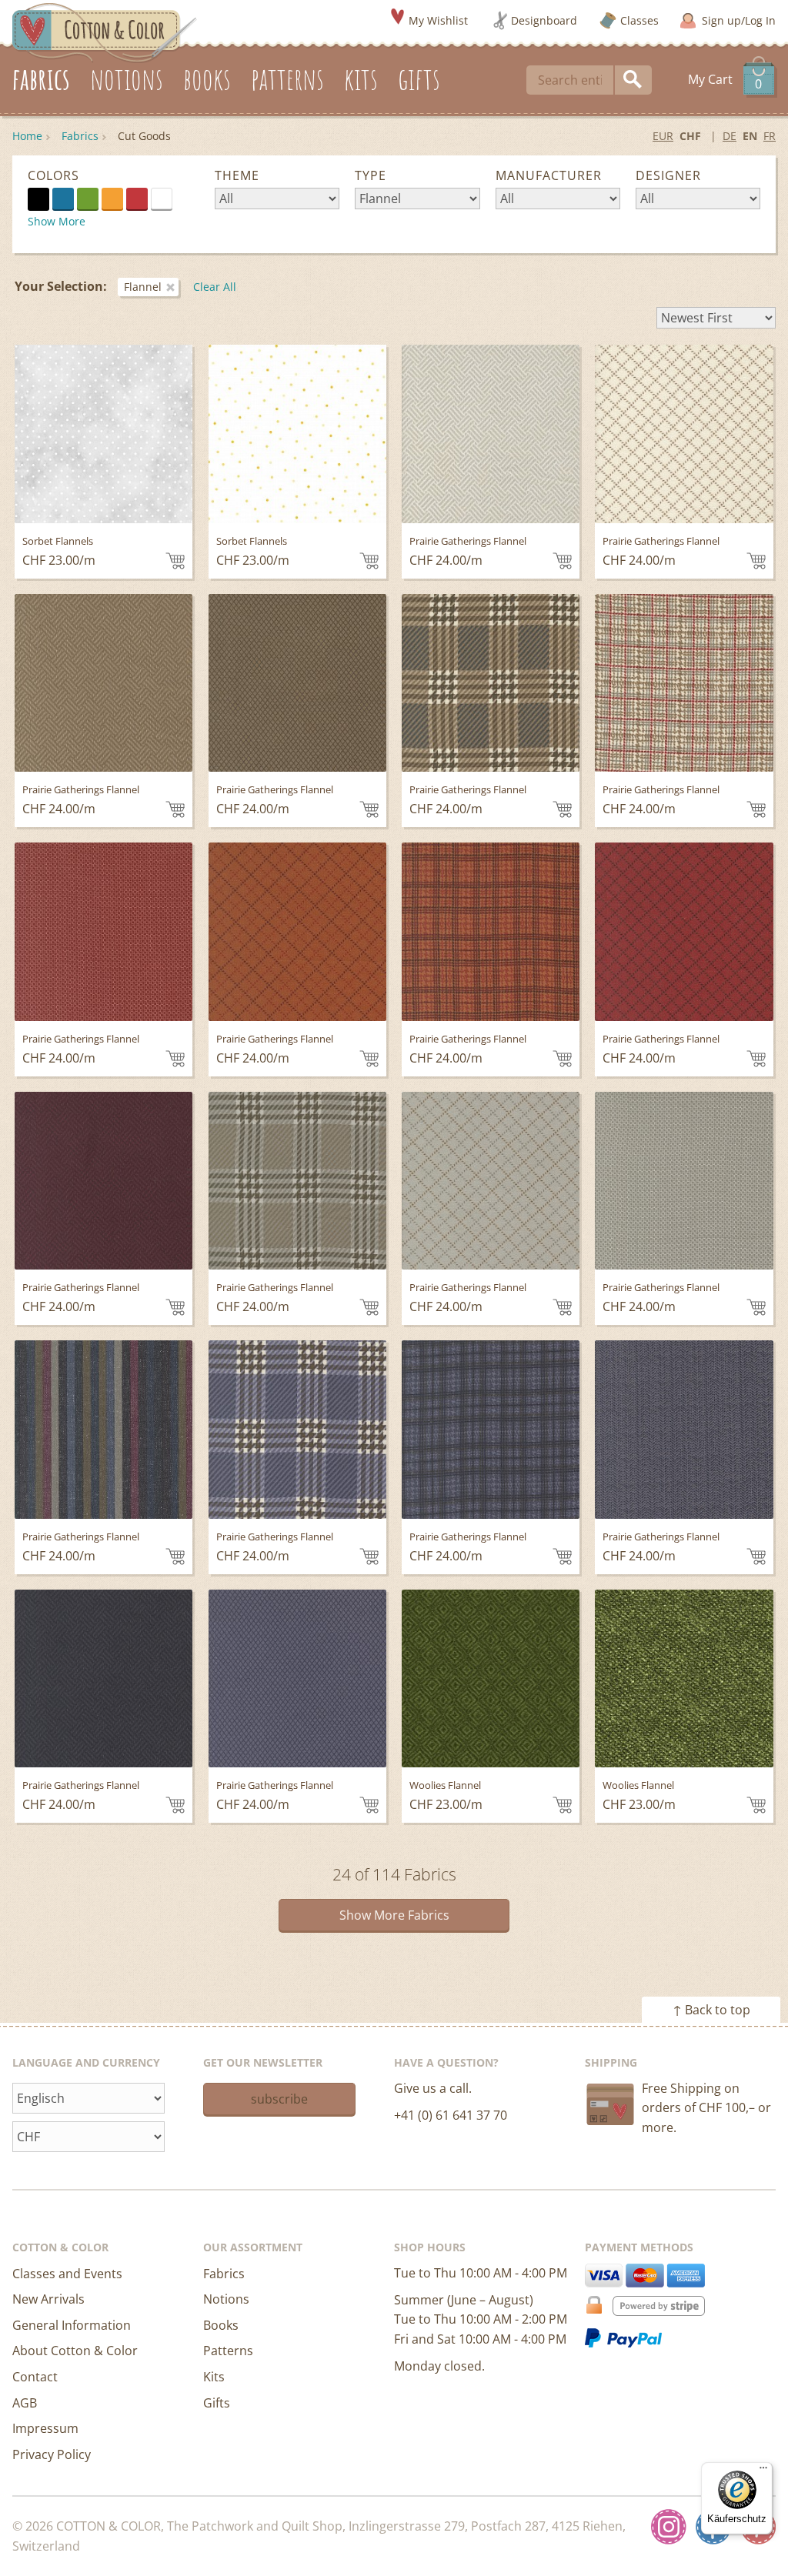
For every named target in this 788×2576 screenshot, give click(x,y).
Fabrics (80, 136)
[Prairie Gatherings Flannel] (491, 434)
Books (221, 2325)
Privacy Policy (52, 2454)
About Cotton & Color (75, 2351)
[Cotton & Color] (105, 32)
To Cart (175, 561)
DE (730, 136)
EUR (663, 136)
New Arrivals (48, 2299)
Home (27, 136)
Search (633, 80)
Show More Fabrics (394, 1915)
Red (137, 199)
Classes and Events (67, 2274)
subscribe (279, 2099)
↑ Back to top (711, 2010)
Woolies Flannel (445, 1785)
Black (38, 199)
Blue (63, 199)
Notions (226, 2299)
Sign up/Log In (739, 20)
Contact (35, 2377)
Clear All (215, 287)
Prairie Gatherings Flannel (468, 541)
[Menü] (763, 2471)
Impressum (45, 2428)
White (172, 198)
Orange (112, 199)
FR (770, 136)
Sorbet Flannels (58, 541)
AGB (25, 2403)
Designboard (544, 20)
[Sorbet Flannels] (104, 434)
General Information (72, 2325)
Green (88, 199)
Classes (639, 20)
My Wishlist (438, 20)
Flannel (143, 287)
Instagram (669, 2527)
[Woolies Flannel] (491, 1678)
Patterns (228, 2351)
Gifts (217, 2403)
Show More (57, 221)
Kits (214, 2377)
